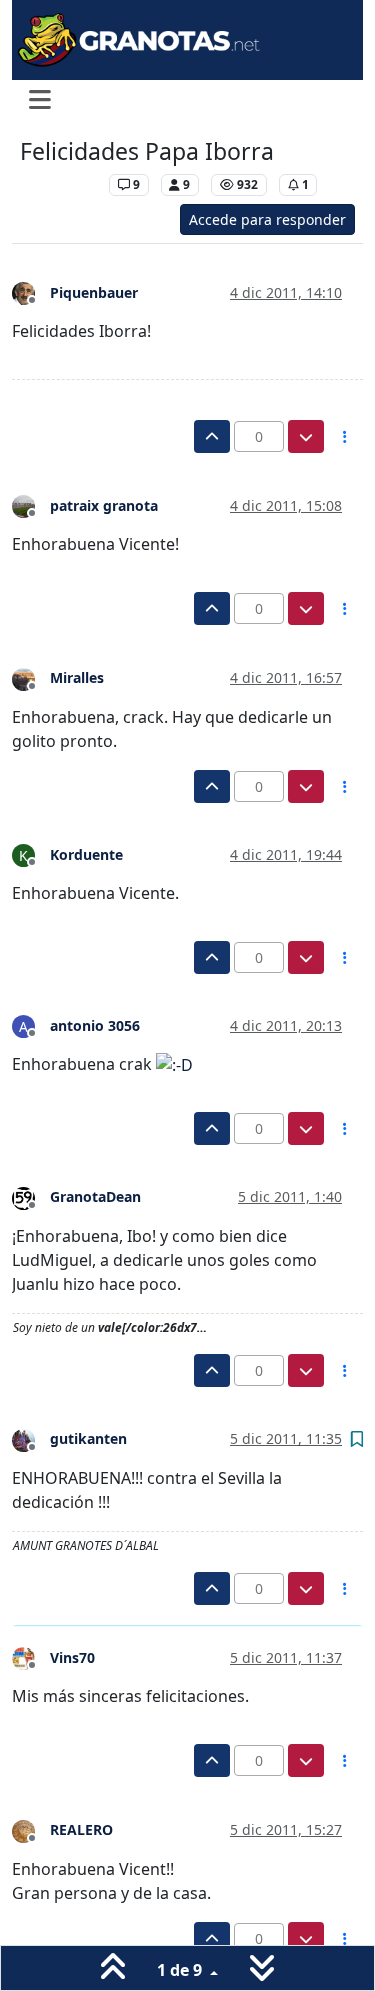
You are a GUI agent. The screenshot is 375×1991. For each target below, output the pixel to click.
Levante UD (59, 184)
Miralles (77, 677)
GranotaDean (95, 1196)
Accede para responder (267, 219)
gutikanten (88, 1438)
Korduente (86, 854)
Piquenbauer (94, 292)
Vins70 (72, 1657)
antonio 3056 (95, 1025)
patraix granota (104, 505)
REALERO (81, 1829)
